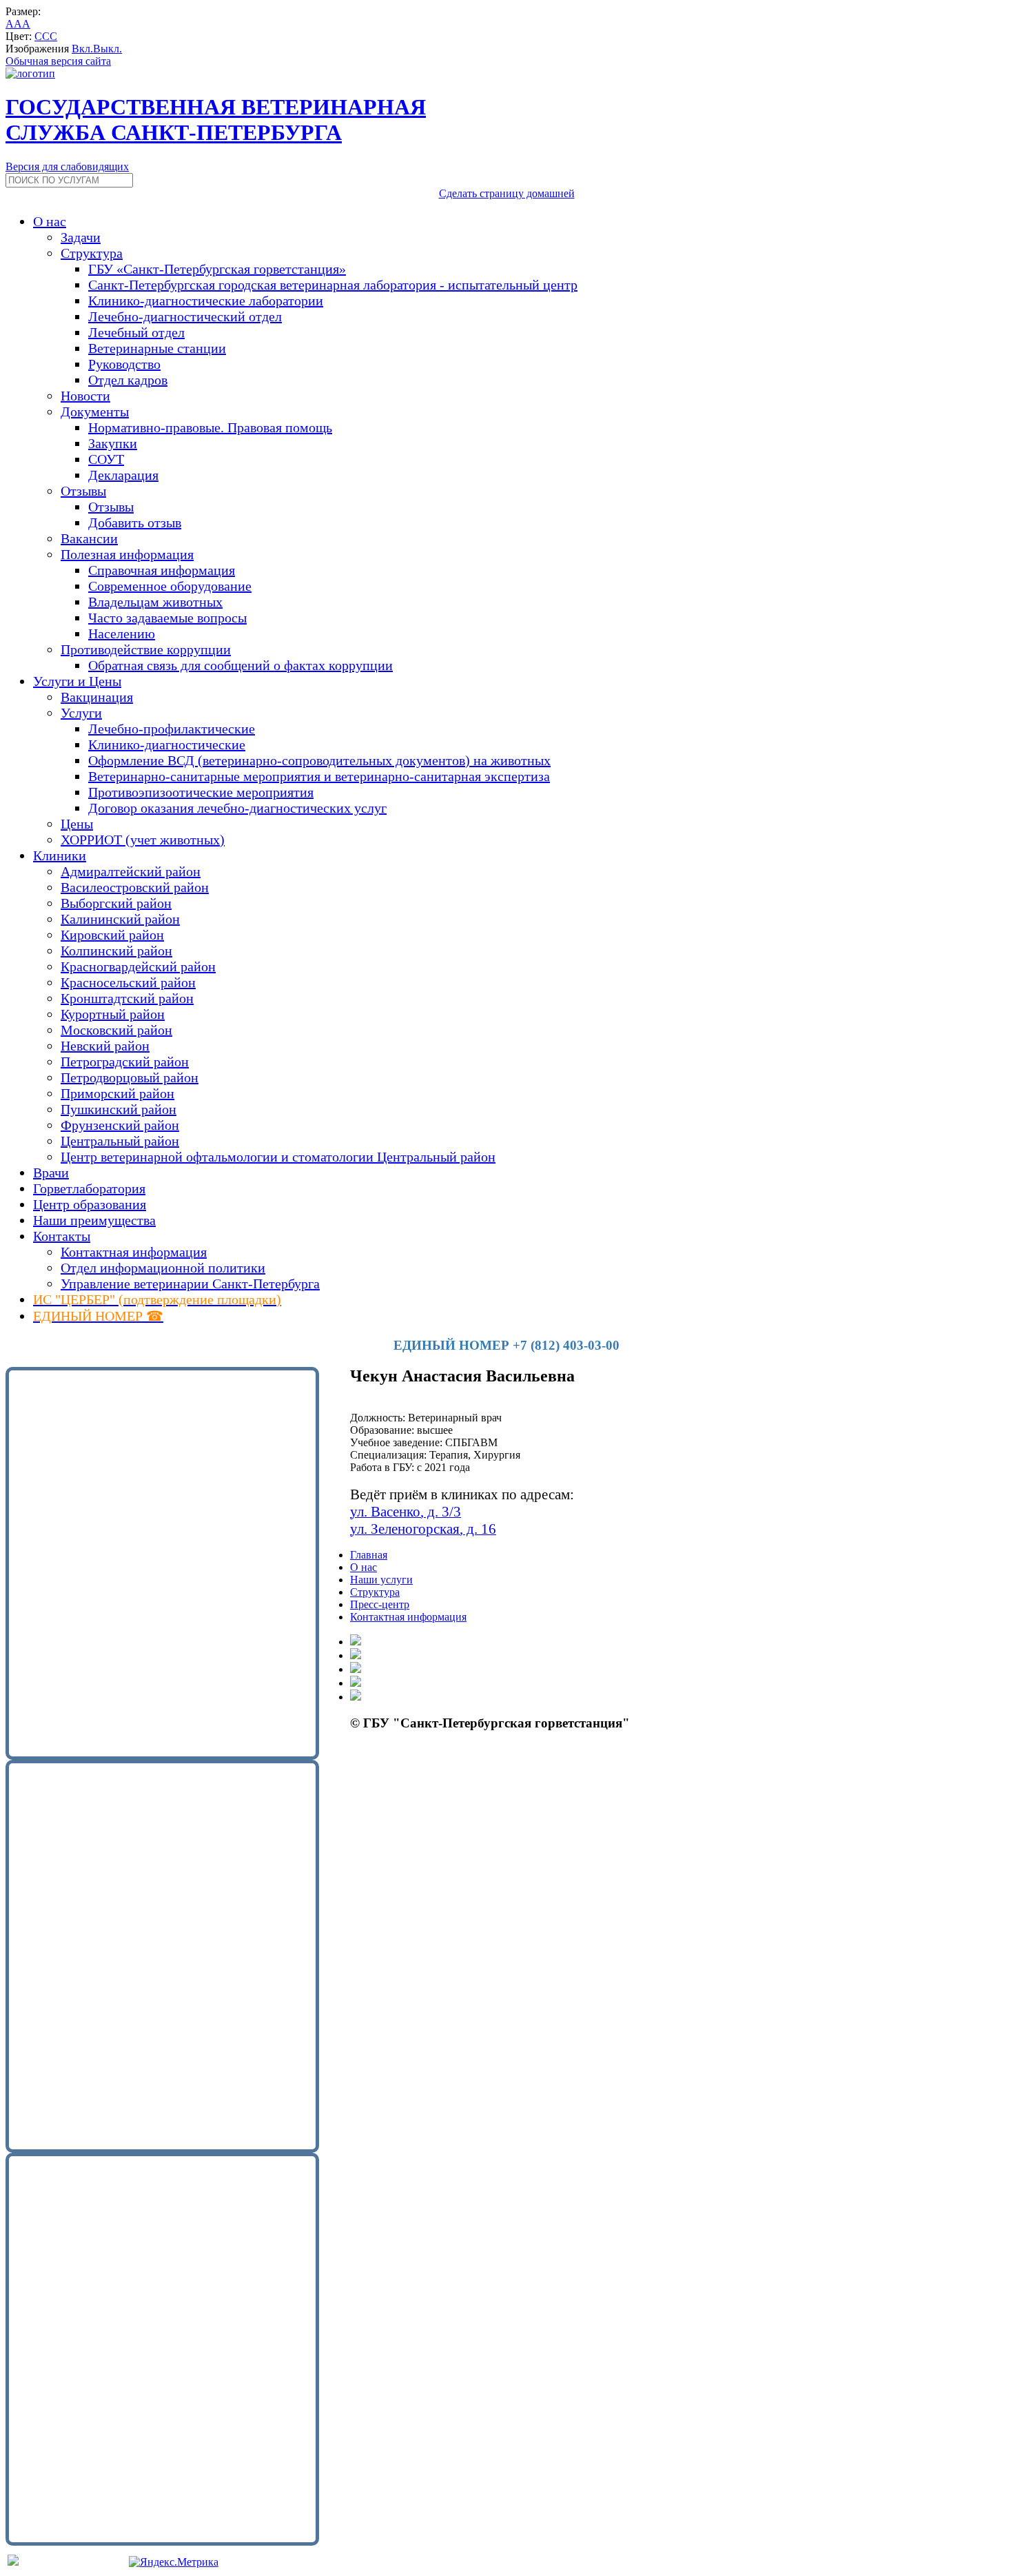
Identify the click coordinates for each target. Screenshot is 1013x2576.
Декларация (123, 475)
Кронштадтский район (127, 998)
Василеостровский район (135, 887)
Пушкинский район (119, 1109)
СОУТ (106, 459)
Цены (77, 824)
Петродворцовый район (130, 1077)
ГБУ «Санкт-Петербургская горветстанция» (217, 269)
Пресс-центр (380, 1604)
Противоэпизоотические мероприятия (201, 792)
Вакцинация (97, 697)
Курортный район (113, 1014)
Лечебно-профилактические (172, 729)
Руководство (124, 364)
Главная (369, 1555)
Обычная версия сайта (58, 61)
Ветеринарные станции (157, 348)
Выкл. (108, 49)
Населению (122, 633)
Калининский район (120, 919)
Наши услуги (381, 1580)
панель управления (395, 1762)
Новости (85, 396)
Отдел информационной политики (163, 1268)
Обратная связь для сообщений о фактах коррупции (241, 665)
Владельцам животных (155, 602)
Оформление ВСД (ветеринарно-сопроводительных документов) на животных (319, 760)
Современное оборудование (170, 586)
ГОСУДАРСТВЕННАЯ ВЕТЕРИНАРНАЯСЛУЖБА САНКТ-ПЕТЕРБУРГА (216, 120)
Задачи (81, 237)
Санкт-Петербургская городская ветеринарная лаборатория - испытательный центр (333, 285)
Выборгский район (116, 903)
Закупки (113, 443)
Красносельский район (128, 982)
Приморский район (117, 1093)
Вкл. (82, 49)
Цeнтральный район (120, 1141)
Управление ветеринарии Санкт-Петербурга (190, 1284)
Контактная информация (134, 1252)
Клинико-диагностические (167, 744)
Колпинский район (116, 951)
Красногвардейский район (138, 966)
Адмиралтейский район (131, 871)
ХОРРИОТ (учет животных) (143, 840)
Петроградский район (125, 1062)
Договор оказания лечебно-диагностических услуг (237, 808)
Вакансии (89, 538)
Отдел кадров (128, 380)
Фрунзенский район (120, 1125)
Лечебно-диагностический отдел (185, 316)
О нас (364, 1567)
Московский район (116, 1030)
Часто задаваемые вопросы (167, 618)
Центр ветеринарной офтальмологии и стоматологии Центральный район (278, 1157)
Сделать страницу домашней (507, 193)
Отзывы (111, 507)
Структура (375, 1592)
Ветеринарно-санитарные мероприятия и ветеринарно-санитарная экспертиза (319, 776)
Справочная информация (162, 570)
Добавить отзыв (135, 523)
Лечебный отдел (136, 332)
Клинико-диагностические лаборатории (206, 301)
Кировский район (112, 935)
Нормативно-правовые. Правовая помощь (210, 427)
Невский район (105, 1046)
